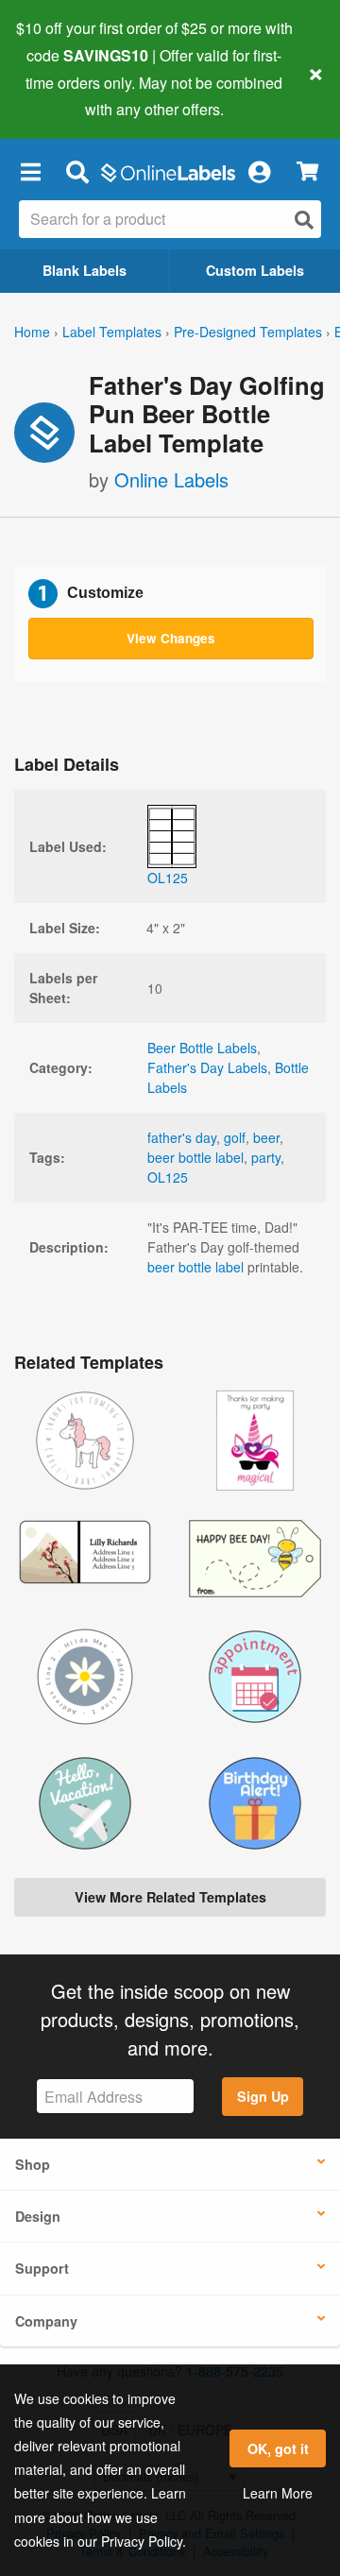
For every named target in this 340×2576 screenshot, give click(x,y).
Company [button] (46, 2321)
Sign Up (263, 2096)
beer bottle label (195, 1157)
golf (235, 1137)
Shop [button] (33, 2164)
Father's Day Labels (207, 1067)
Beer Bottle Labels (202, 1048)
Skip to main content (68, 95)
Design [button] (38, 2216)
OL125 (168, 1177)
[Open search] (304, 220)
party (266, 1157)
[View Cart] (307, 171)
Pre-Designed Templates (248, 332)
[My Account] (259, 171)
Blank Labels (85, 270)
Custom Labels (255, 270)
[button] (30, 171)
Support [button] (42, 2268)
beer (266, 1137)
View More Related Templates (170, 1897)
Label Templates (112, 332)
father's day (182, 1137)
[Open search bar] (77, 171)
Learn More (278, 2493)
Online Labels (171, 479)
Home (32, 332)
